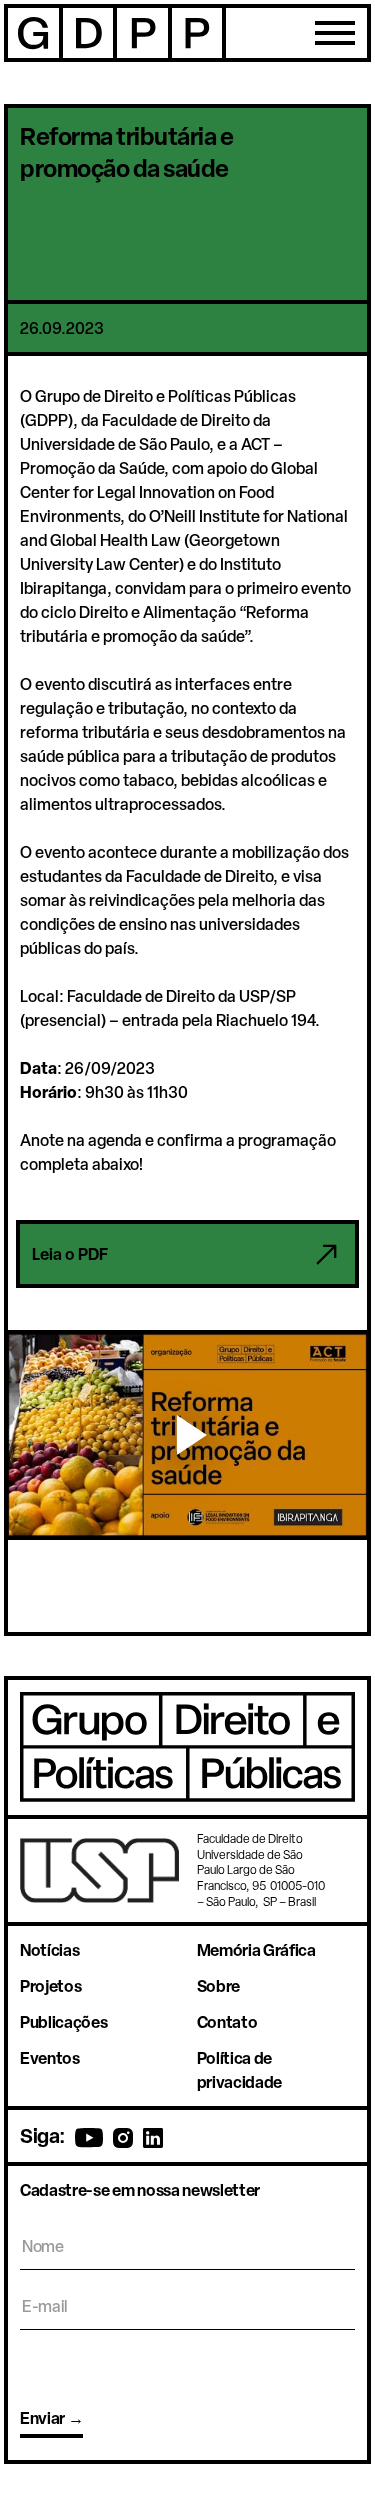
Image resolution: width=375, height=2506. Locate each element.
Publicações (63, 2022)
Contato (227, 2022)
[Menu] (335, 33)
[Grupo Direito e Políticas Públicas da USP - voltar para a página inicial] (115, 33)
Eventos (50, 2058)
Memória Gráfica (256, 1950)
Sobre (218, 1986)
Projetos (50, 1986)
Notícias (49, 1950)
